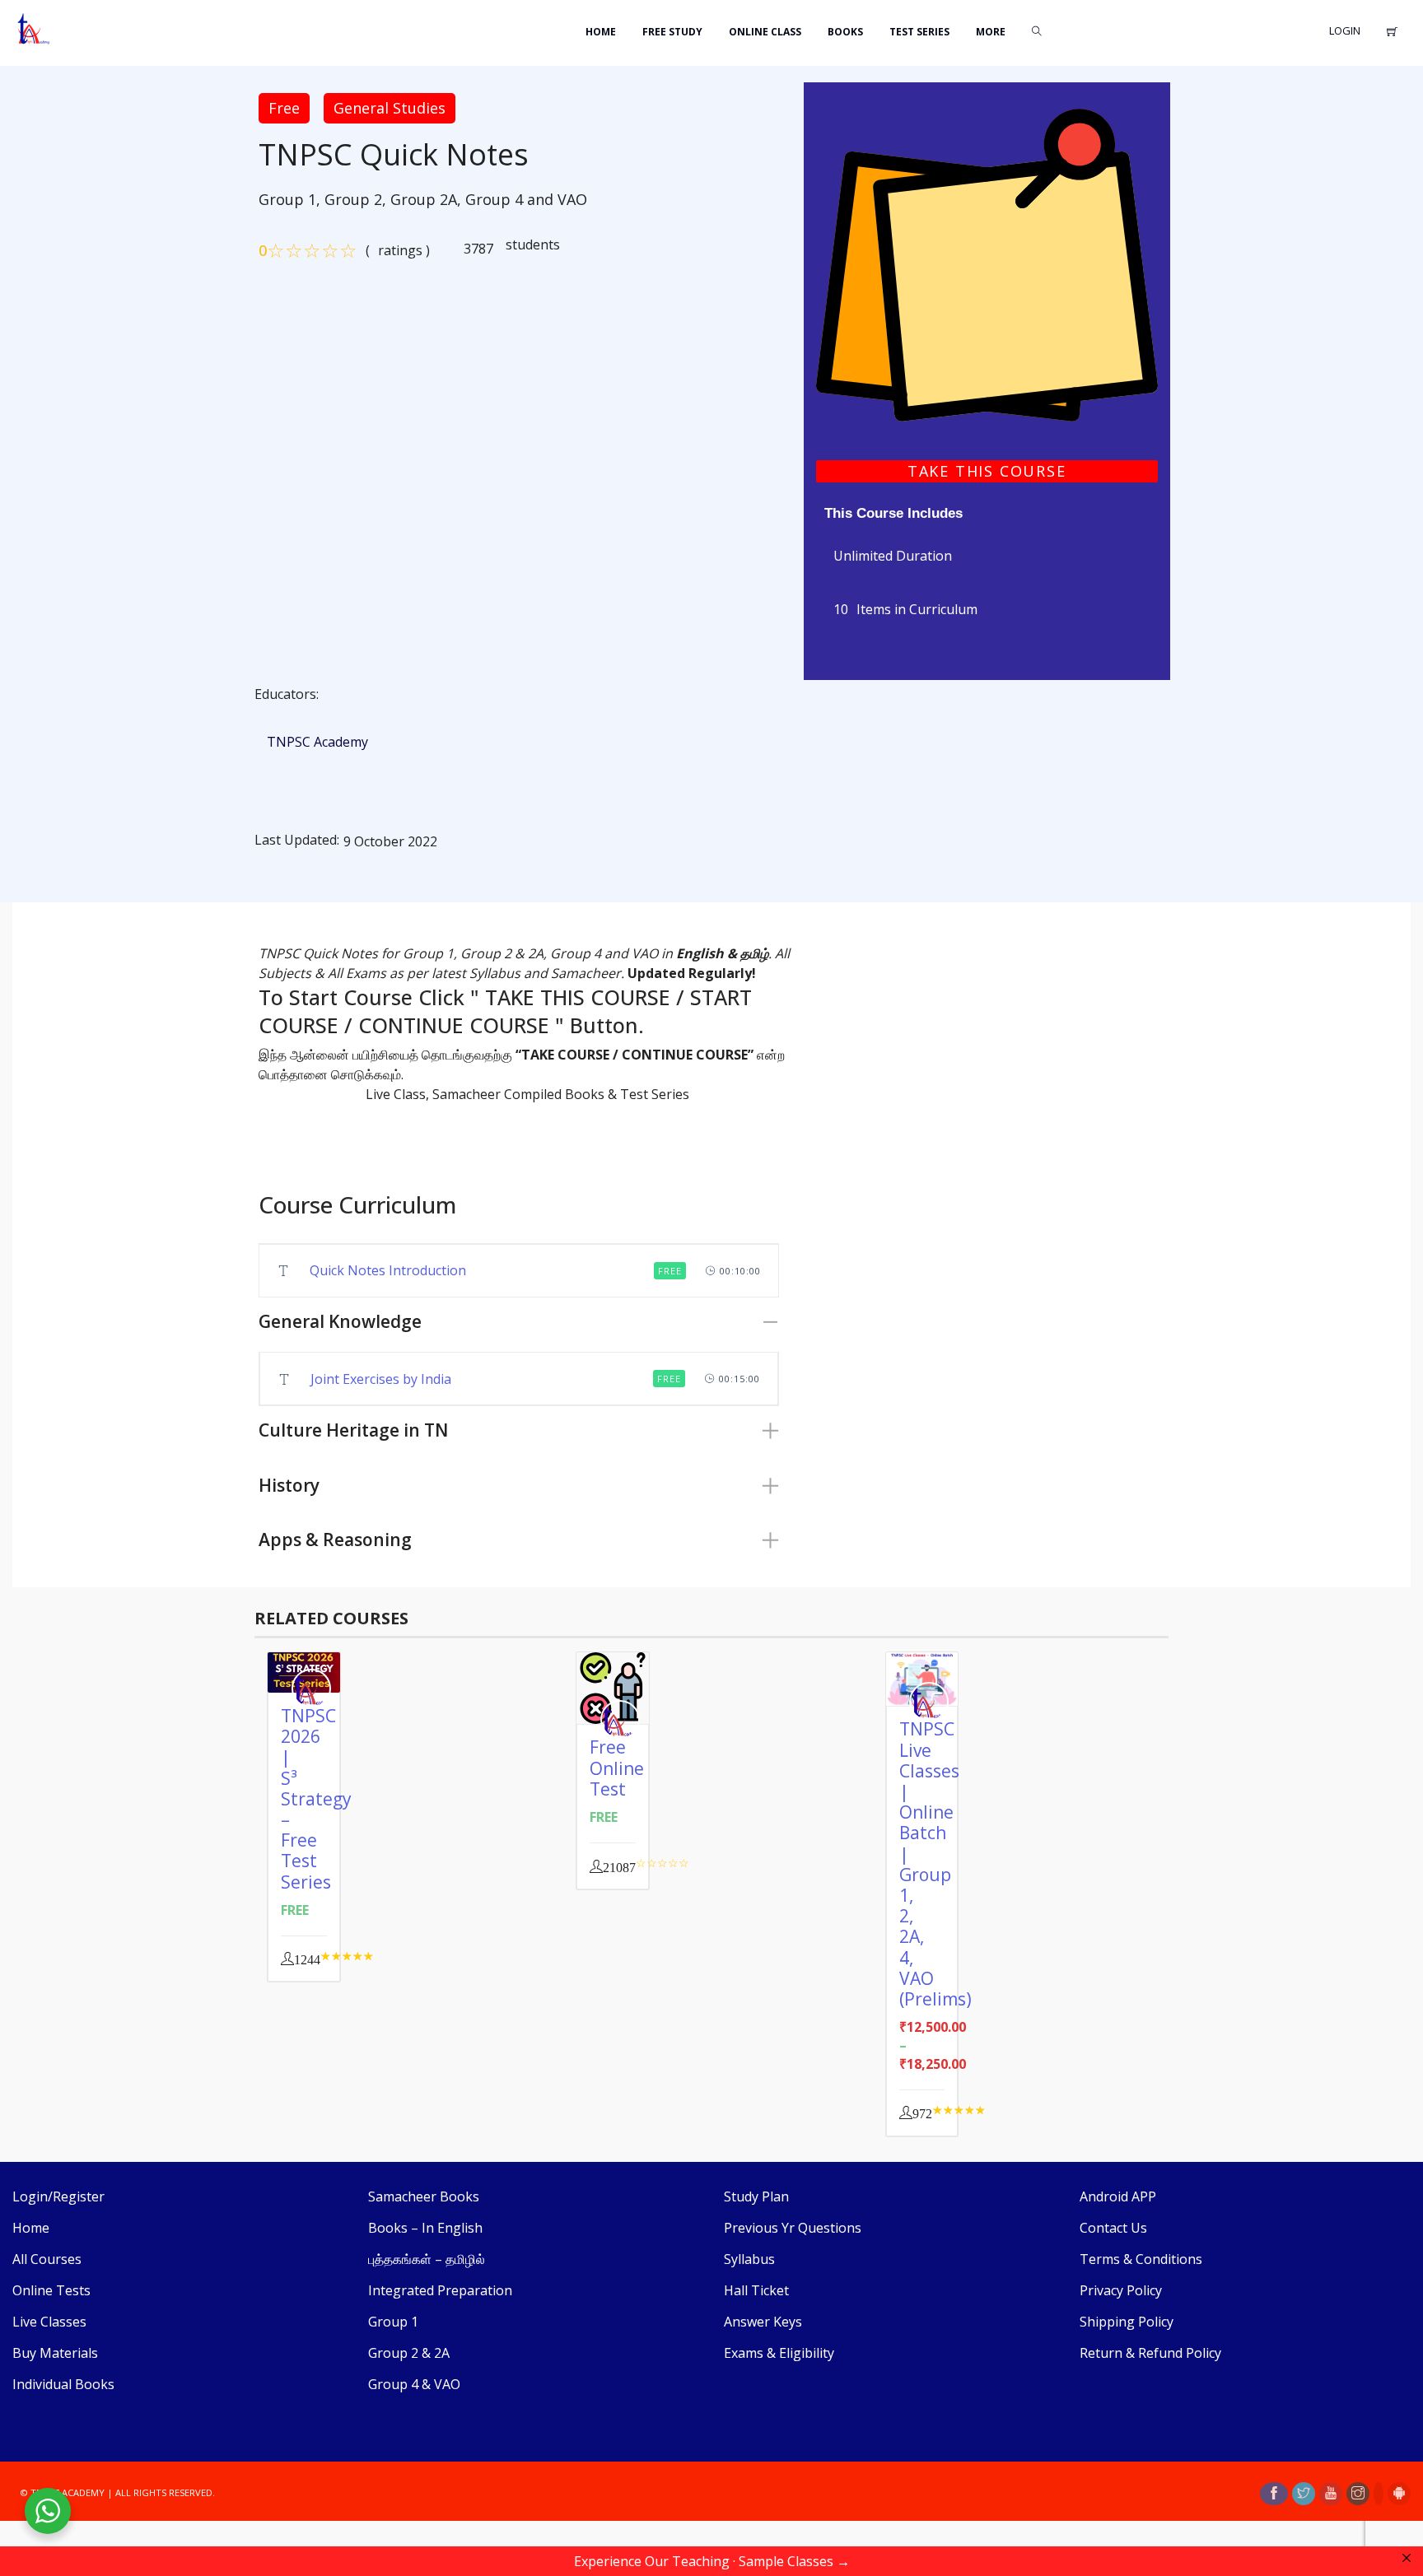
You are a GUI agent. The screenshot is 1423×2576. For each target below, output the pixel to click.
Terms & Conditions (1141, 2259)
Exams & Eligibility (779, 2353)
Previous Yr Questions (793, 2228)
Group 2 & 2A (409, 2353)
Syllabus (749, 2259)
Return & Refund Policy (1150, 2353)
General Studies (390, 108)
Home (31, 2228)
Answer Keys (763, 2322)
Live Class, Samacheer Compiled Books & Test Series (527, 1094)
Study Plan (756, 2196)
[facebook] (1274, 2494)
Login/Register (58, 2196)
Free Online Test (617, 1768)
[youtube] (1331, 2494)
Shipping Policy (1127, 2322)
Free (284, 108)
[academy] (987, 263)
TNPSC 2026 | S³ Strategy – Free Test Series (316, 1799)
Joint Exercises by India (381, 1379)
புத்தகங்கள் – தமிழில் (427, 2259)
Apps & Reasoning (335, 1540)
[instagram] (1358, 2494)
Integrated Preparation (440, 2290)
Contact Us (1113, 2228)
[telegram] (1379, 2494)
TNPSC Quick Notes (394, 155)
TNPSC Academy (317, 742)
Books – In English (425, 2228)
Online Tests (51, 2290)
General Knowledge (340, 1321)
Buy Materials (55, 2353)
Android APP (1118, 2196)
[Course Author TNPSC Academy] (315, 1689)
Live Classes (49, 2322)
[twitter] (1304, 2494)
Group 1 (393, 2322)
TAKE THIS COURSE (987, 471)
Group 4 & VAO (414, 2384)
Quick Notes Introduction (388, 1270)
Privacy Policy (1121, 2290)
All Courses (47, 2259)
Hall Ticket (756, 2290)
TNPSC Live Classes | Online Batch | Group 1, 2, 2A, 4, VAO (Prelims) (935, 1863)
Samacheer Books (424, 2196)
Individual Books (63, 2384)
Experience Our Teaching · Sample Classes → (712, 2561)
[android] (1399, 2494)
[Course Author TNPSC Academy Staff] (624, 1720)
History (289, 1485)
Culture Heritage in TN (353, 1430)
